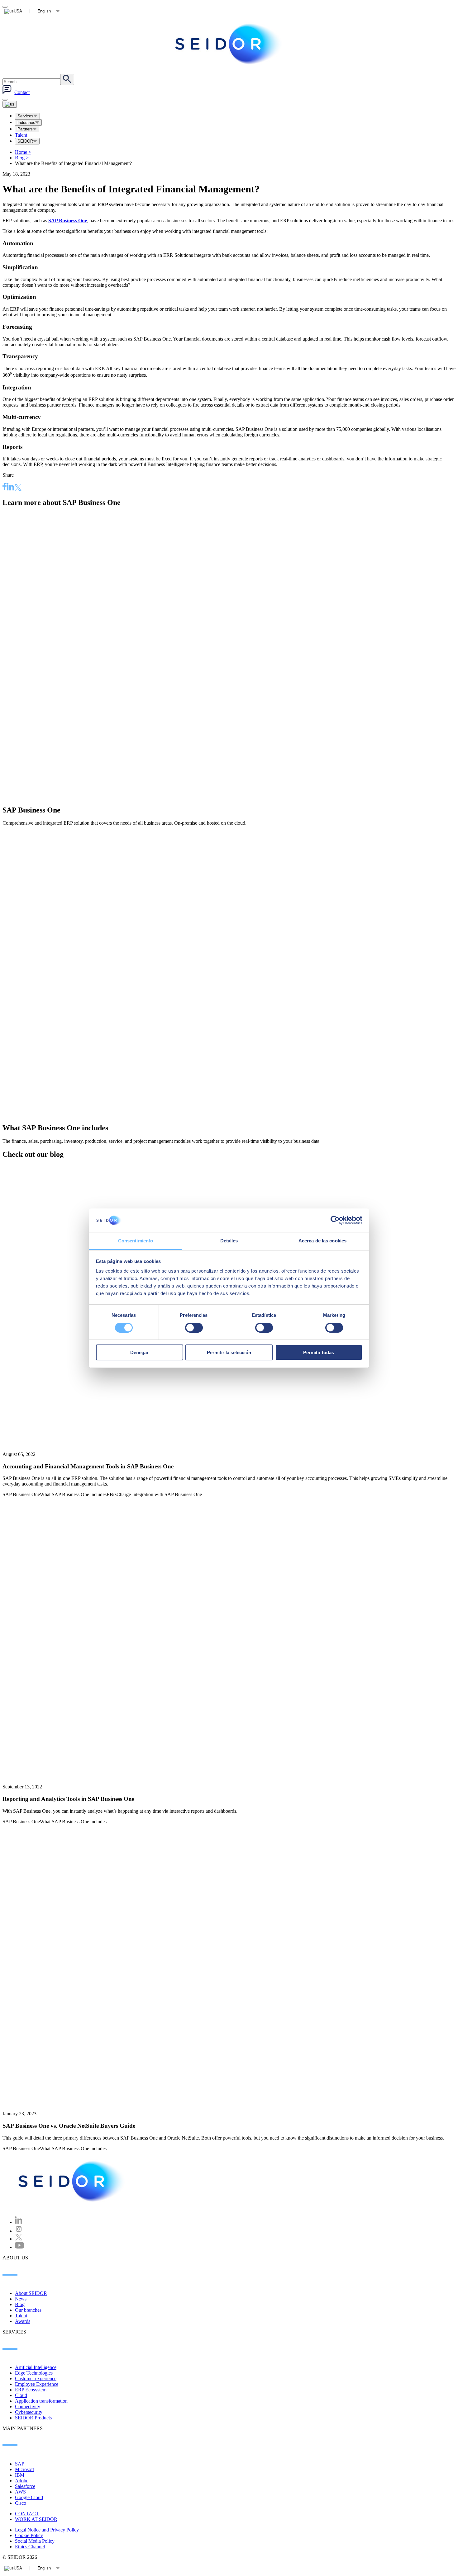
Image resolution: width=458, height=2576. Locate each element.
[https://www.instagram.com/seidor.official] (19, 2231)
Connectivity (28, 2406)
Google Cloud (29, 2497)
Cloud (21, 2395)
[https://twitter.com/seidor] (19, 2239)
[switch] (194, 1328)
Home (23, 152)
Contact (22, 92)
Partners (25, 129)
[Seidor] (229, 44)
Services (25, 116)
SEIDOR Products (33, 2418)
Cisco (21, 2503)
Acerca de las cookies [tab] (322, 1241)
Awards (23, 2321)
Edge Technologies (34, 2373)
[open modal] (5, 7)
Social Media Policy (35, 2541)
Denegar (139, 1352)
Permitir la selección (229, 1352)
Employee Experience (37, 2384)
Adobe (22, 2481)
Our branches (28, 2310)
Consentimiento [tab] (136, 1241)
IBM (20, 2475)
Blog (22, 158)
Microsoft (24, 2469)
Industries (26, 122)
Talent (21, 135)
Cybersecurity (29, 2412)
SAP (20, 2464)
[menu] (5, 100)
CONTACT (27, 2514)
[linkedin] (11, 487)
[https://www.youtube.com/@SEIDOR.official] (19, 2247)
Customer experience (36, 2378)
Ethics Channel (30, 2547)
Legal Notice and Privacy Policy (47, 2530)
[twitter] (18, 488)
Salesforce (25, 2486)
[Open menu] (10, 104)
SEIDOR (25, 141)
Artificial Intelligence (36, 2367)
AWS (20, 2492)
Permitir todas (319, 1352)
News (21, 2299)
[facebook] (5, 487)
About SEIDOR (31, 2293)
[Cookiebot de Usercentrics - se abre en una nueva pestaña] (335, 1220)
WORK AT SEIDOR (36, 2519)
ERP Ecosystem (31, 2390)
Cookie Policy (29, 2535)
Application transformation (41, 2401)
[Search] (67, 79)
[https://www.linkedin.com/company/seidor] (19, 2222)
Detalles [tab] (229, 1241)
